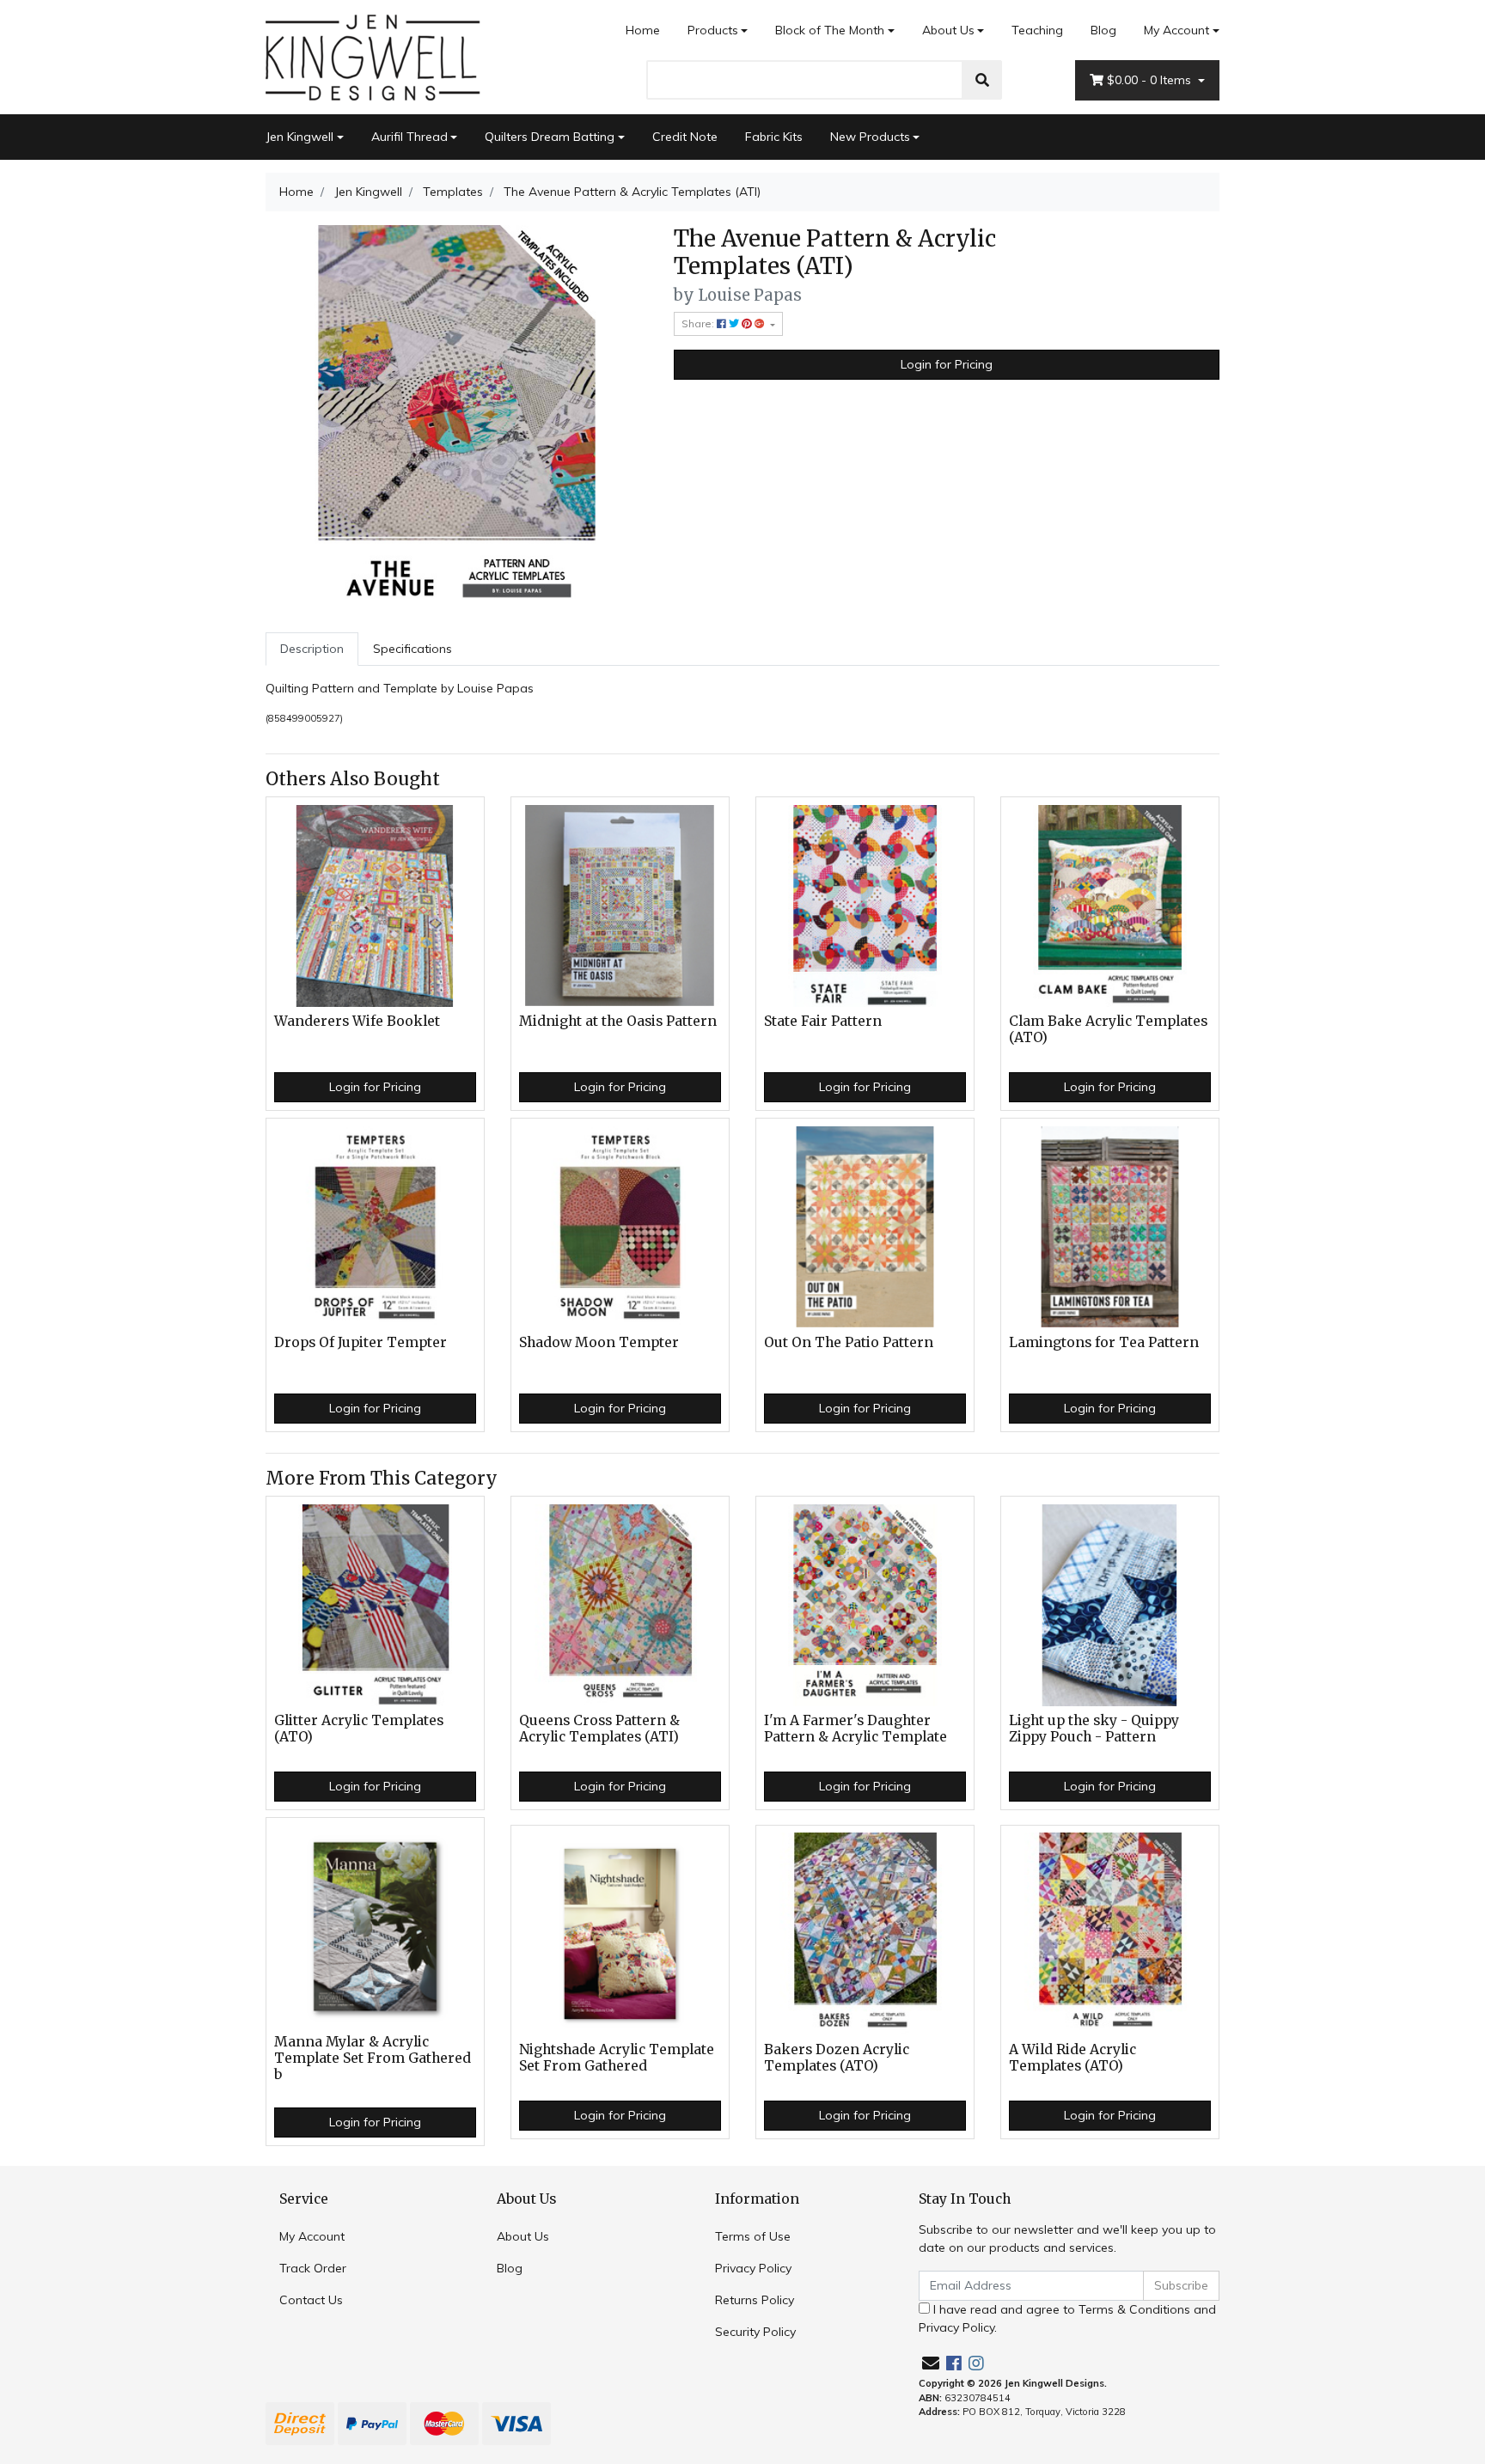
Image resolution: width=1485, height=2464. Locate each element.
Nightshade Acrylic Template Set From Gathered (617, 2058)
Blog (1103, 30)
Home (643, 30)
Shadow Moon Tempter (599, 1342)
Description (312, 649)
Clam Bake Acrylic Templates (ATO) (1108, 1029)
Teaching (1037, 30)
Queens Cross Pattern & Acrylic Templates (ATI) (599, 1729)
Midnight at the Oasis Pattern (618, 1021)
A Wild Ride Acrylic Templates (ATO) (1072, 2058)
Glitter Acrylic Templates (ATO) (359, 1729)
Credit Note (685, 137)
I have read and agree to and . (1067, 2318)
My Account (1176, 30)
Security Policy (755, 2332)
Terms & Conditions (1134, 2309)
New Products (870, 137)
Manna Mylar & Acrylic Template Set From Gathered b (373, 2058)
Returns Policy (755, 2300)
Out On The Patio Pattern (849, 1342)
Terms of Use (753, 2236)
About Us (948, 30)
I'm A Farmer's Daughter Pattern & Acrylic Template (856, 1729)
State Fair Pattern (823, 1021)
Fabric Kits (774, 137)
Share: (699, 323)
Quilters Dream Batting (550, 137)
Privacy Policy (753, 2268)
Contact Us (311, 2300)
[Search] (982, 80)
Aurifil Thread (409, 137)
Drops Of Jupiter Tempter (361, 1342)
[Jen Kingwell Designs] (373, 56)
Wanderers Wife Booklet (357, 1021)
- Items (1151, 80)
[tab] (312, 649)
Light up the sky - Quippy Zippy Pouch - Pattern (1094, 1729)
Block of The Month (830, 30)
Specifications (412, 649)
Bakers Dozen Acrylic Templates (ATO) (837, 2058)
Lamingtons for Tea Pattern (1104, 1342)
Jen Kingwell (299, 137)
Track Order (313, 2268)
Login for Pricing (947, 364)
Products (713, 30)
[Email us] (931, 2363)
